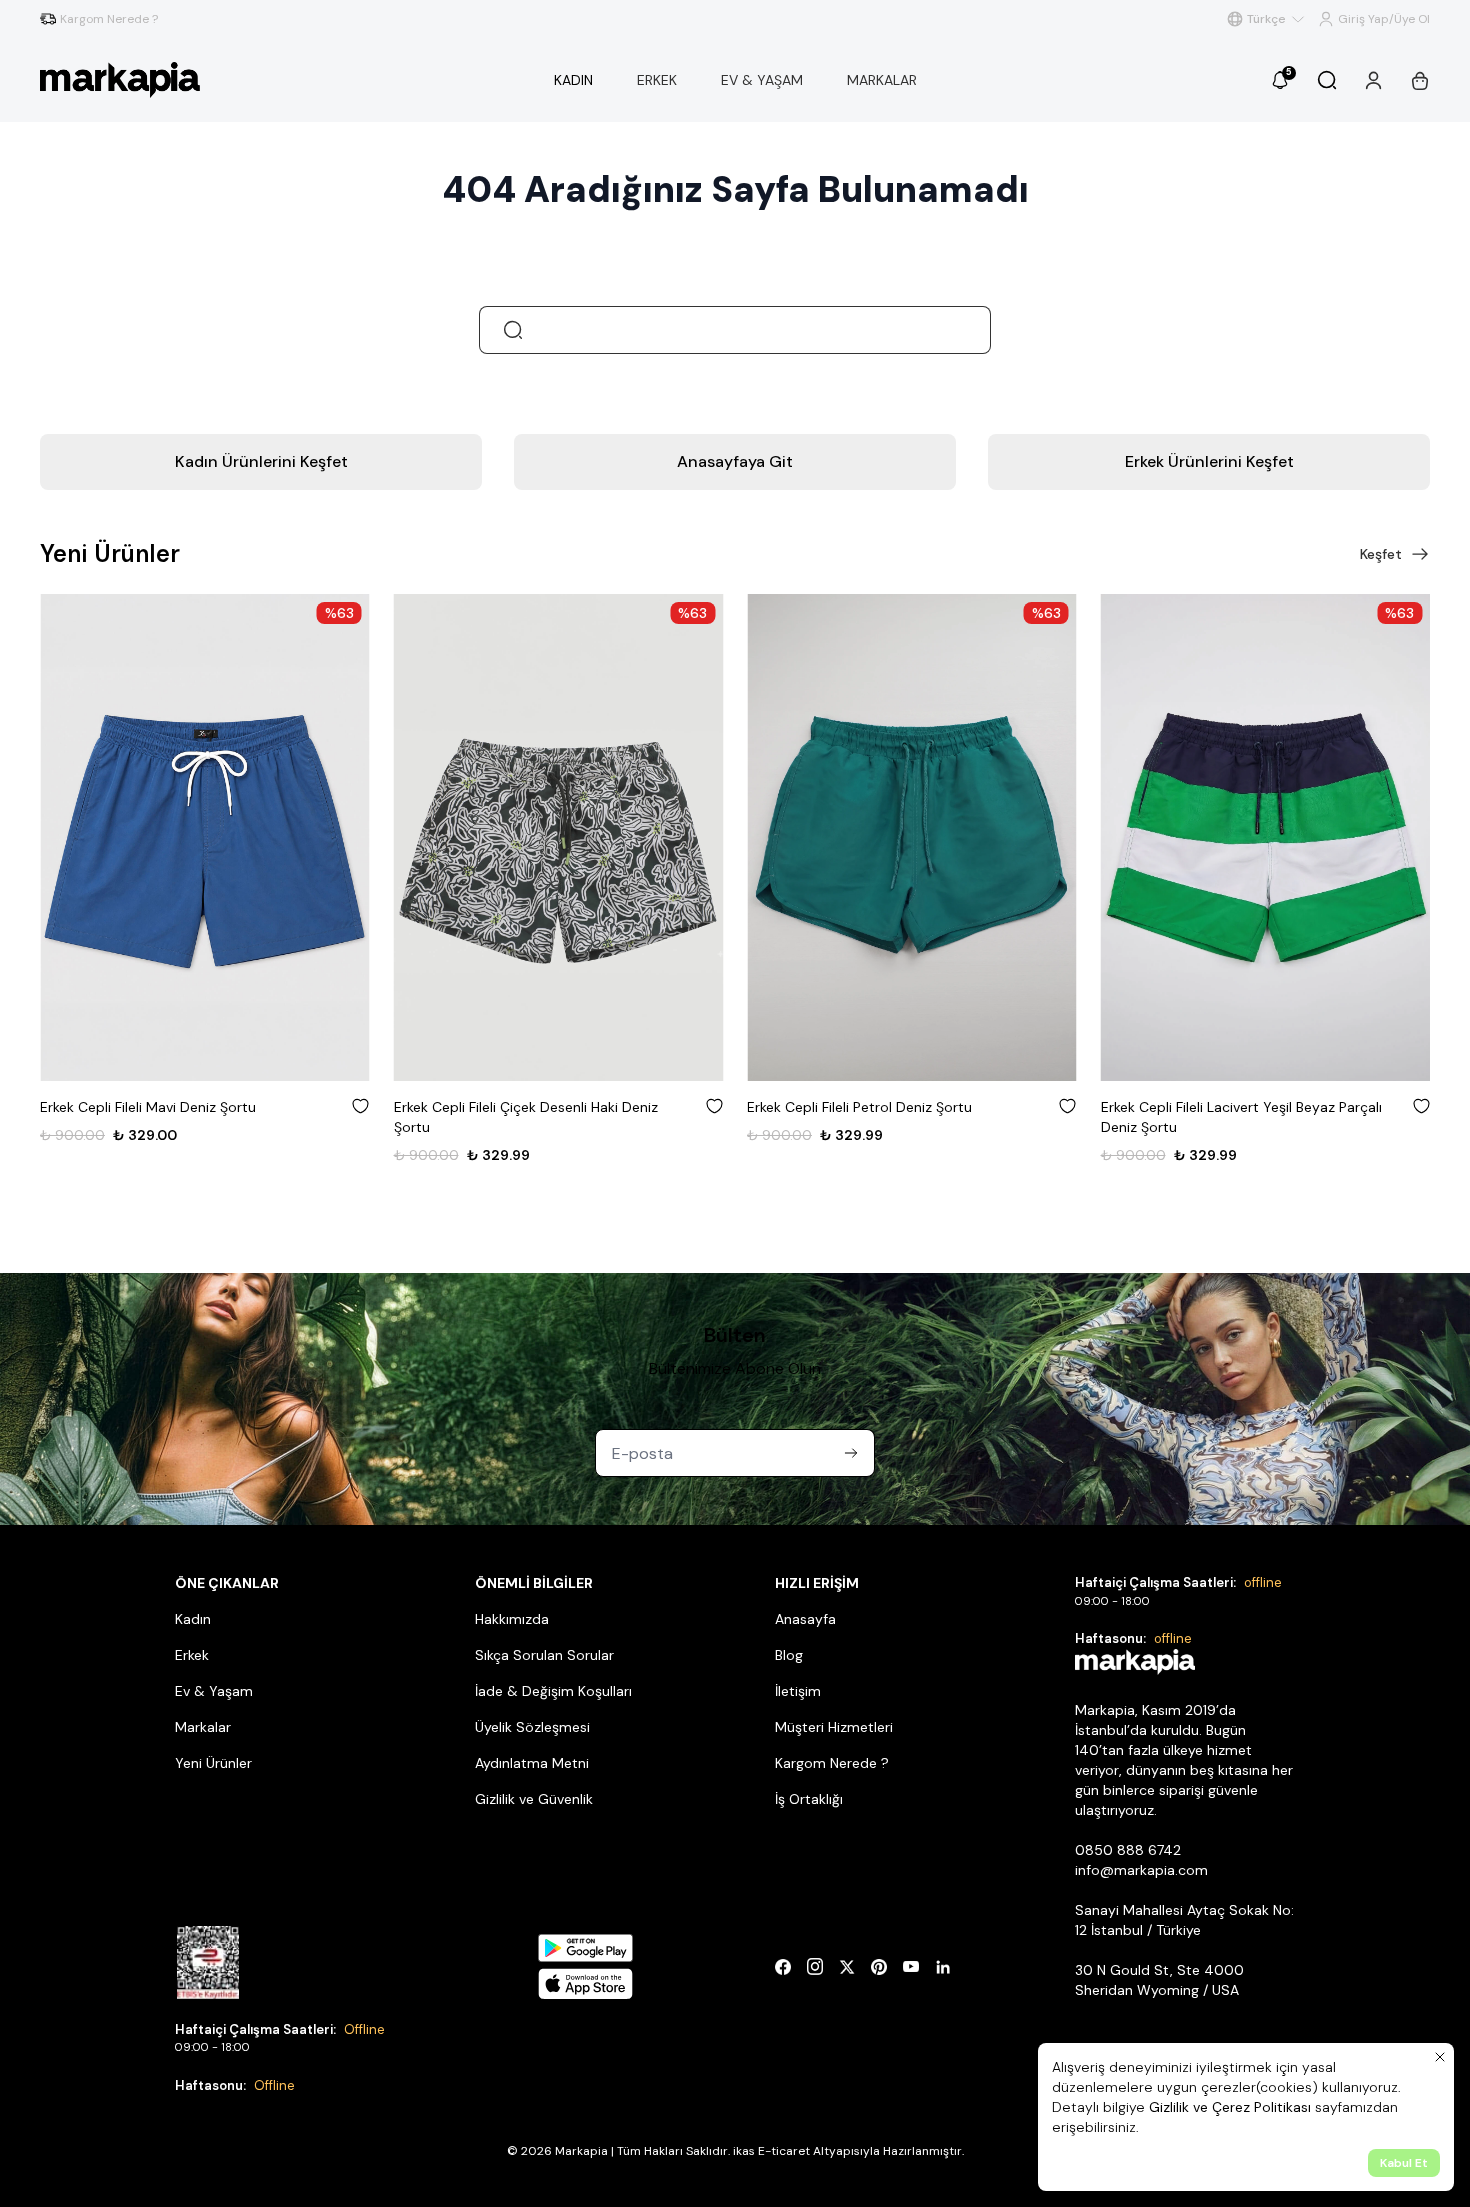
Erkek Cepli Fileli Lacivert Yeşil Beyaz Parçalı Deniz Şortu (1241, 1117)
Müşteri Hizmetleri (834, 1727)
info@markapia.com (1141, 1870)
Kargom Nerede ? (832, 1763)
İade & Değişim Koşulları (553, 1691)
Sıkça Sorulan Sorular (544, 1655)
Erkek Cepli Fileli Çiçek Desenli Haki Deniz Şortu (526, 1117)
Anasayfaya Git (735, 461)
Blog (789, 1655)
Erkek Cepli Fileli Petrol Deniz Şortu (859, 1107)
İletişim (798, 1691)
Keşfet (1381, 554)
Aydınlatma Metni (532, 1763)
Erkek (192, 1655)
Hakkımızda (512, 1619)
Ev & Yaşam (214, 1691)
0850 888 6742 (1128, 1850)
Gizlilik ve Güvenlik (534, 1799)
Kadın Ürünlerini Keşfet (261, 461)
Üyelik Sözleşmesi (532, 1727)
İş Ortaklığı (809, 1799)
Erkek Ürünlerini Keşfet (1209, 461)
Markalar (203, 1727)
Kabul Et (1404, 2163)
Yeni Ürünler (213, 1763)
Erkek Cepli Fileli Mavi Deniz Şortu (148, 1107)
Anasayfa (805, 1619)
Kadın (193, 1619)
